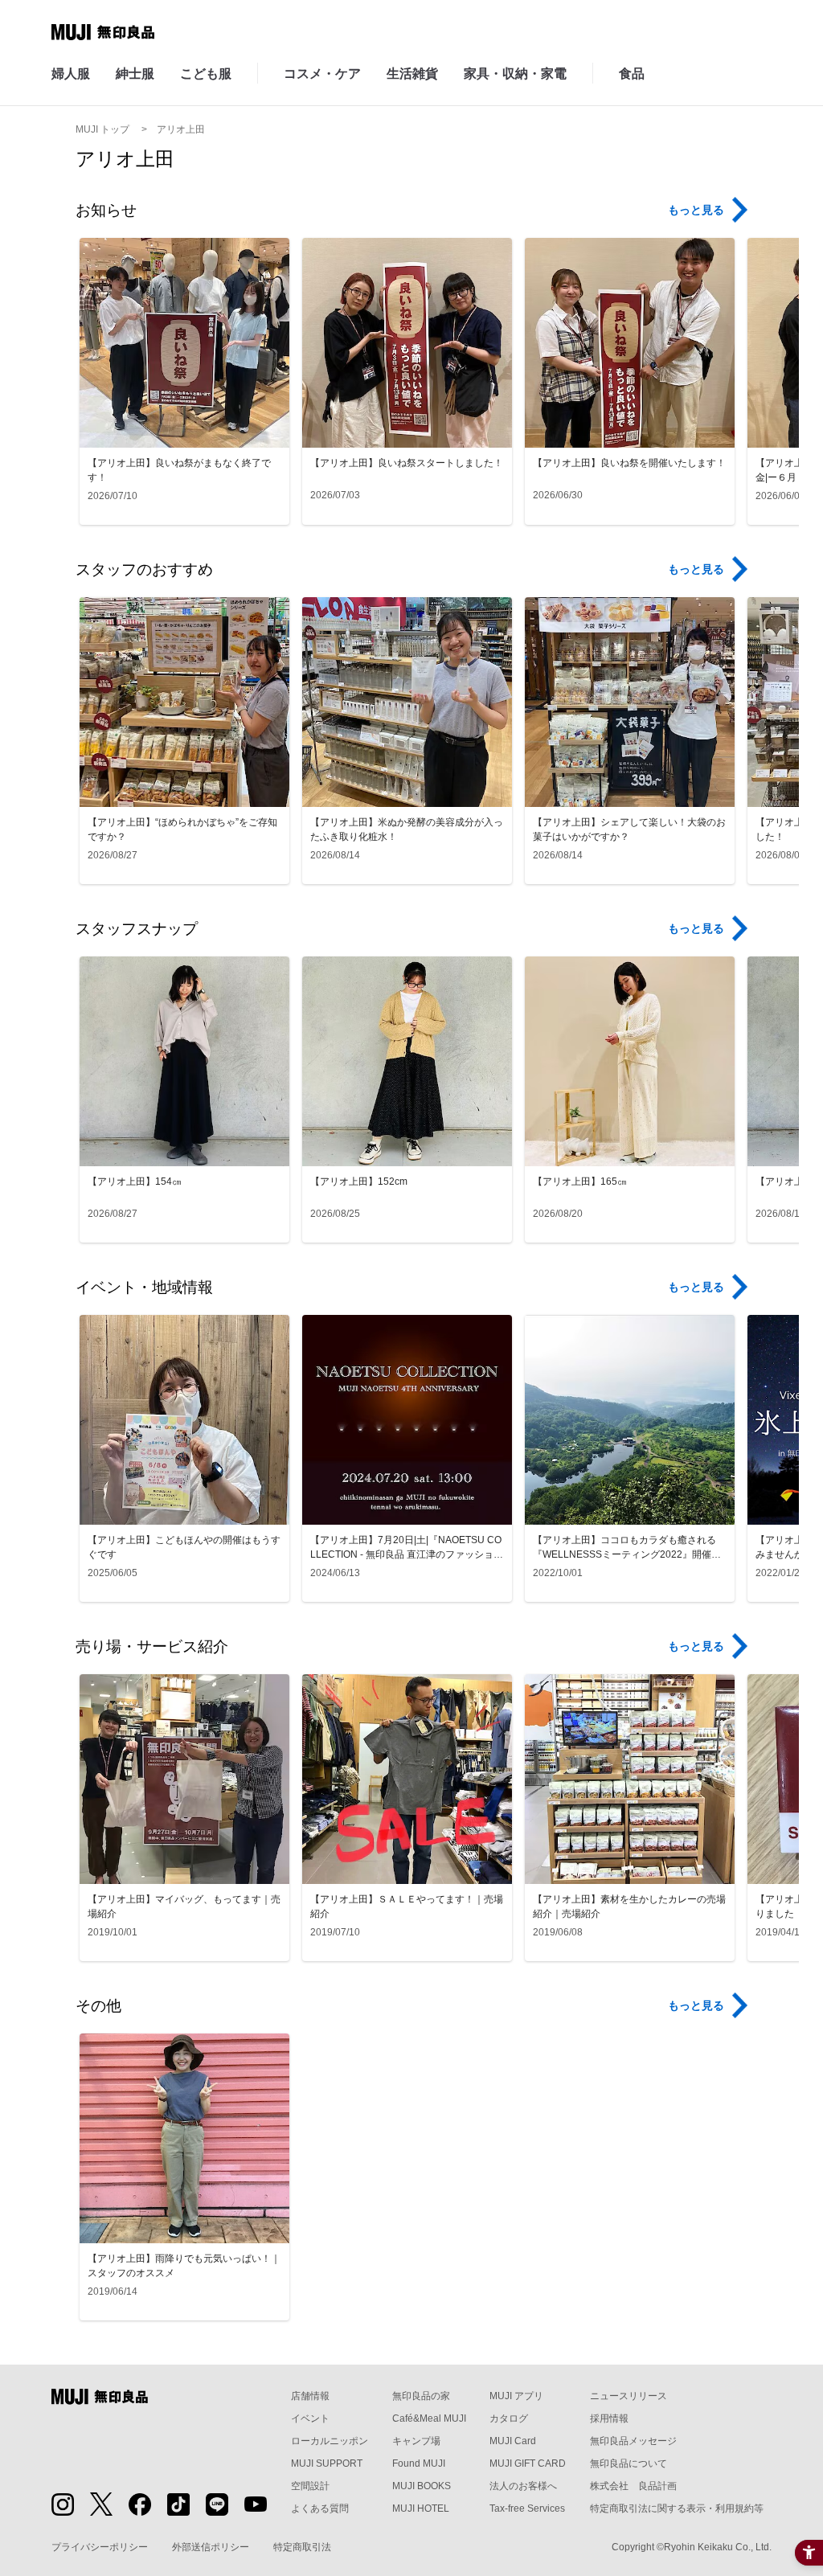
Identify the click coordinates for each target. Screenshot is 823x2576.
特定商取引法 (302, 2547)
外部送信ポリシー (211, 2547)
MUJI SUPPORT (327, 2463)
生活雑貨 (412, 74)
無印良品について (629, 2463)
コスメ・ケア (322, 74)
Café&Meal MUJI (429, 2418)
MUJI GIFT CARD (528, 2463)
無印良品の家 (421, 2396)
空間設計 (310, 2486)
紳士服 (135, 74)
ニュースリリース (629, 2396)
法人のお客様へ (523, 2486)
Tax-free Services (527, 2508)
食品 (632, 74)
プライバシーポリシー (100, 2547)
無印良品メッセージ (633, 2441)
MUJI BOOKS (422, 2486)
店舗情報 (310, 2396)
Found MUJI (419, 2463)
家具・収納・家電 (515, 74)
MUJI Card (513, 2441)
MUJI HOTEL (421, 2508)
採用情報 (609, 2418)
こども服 (206, 74)
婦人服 (71, 74)
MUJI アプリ (516, 2396)
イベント (310, 2418)
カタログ (509, 2418)
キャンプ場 (416, 2441)
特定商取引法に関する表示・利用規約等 (677, 2508)
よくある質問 (320, 2508)
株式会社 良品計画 (633, 2486)
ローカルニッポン (330, 2441)
